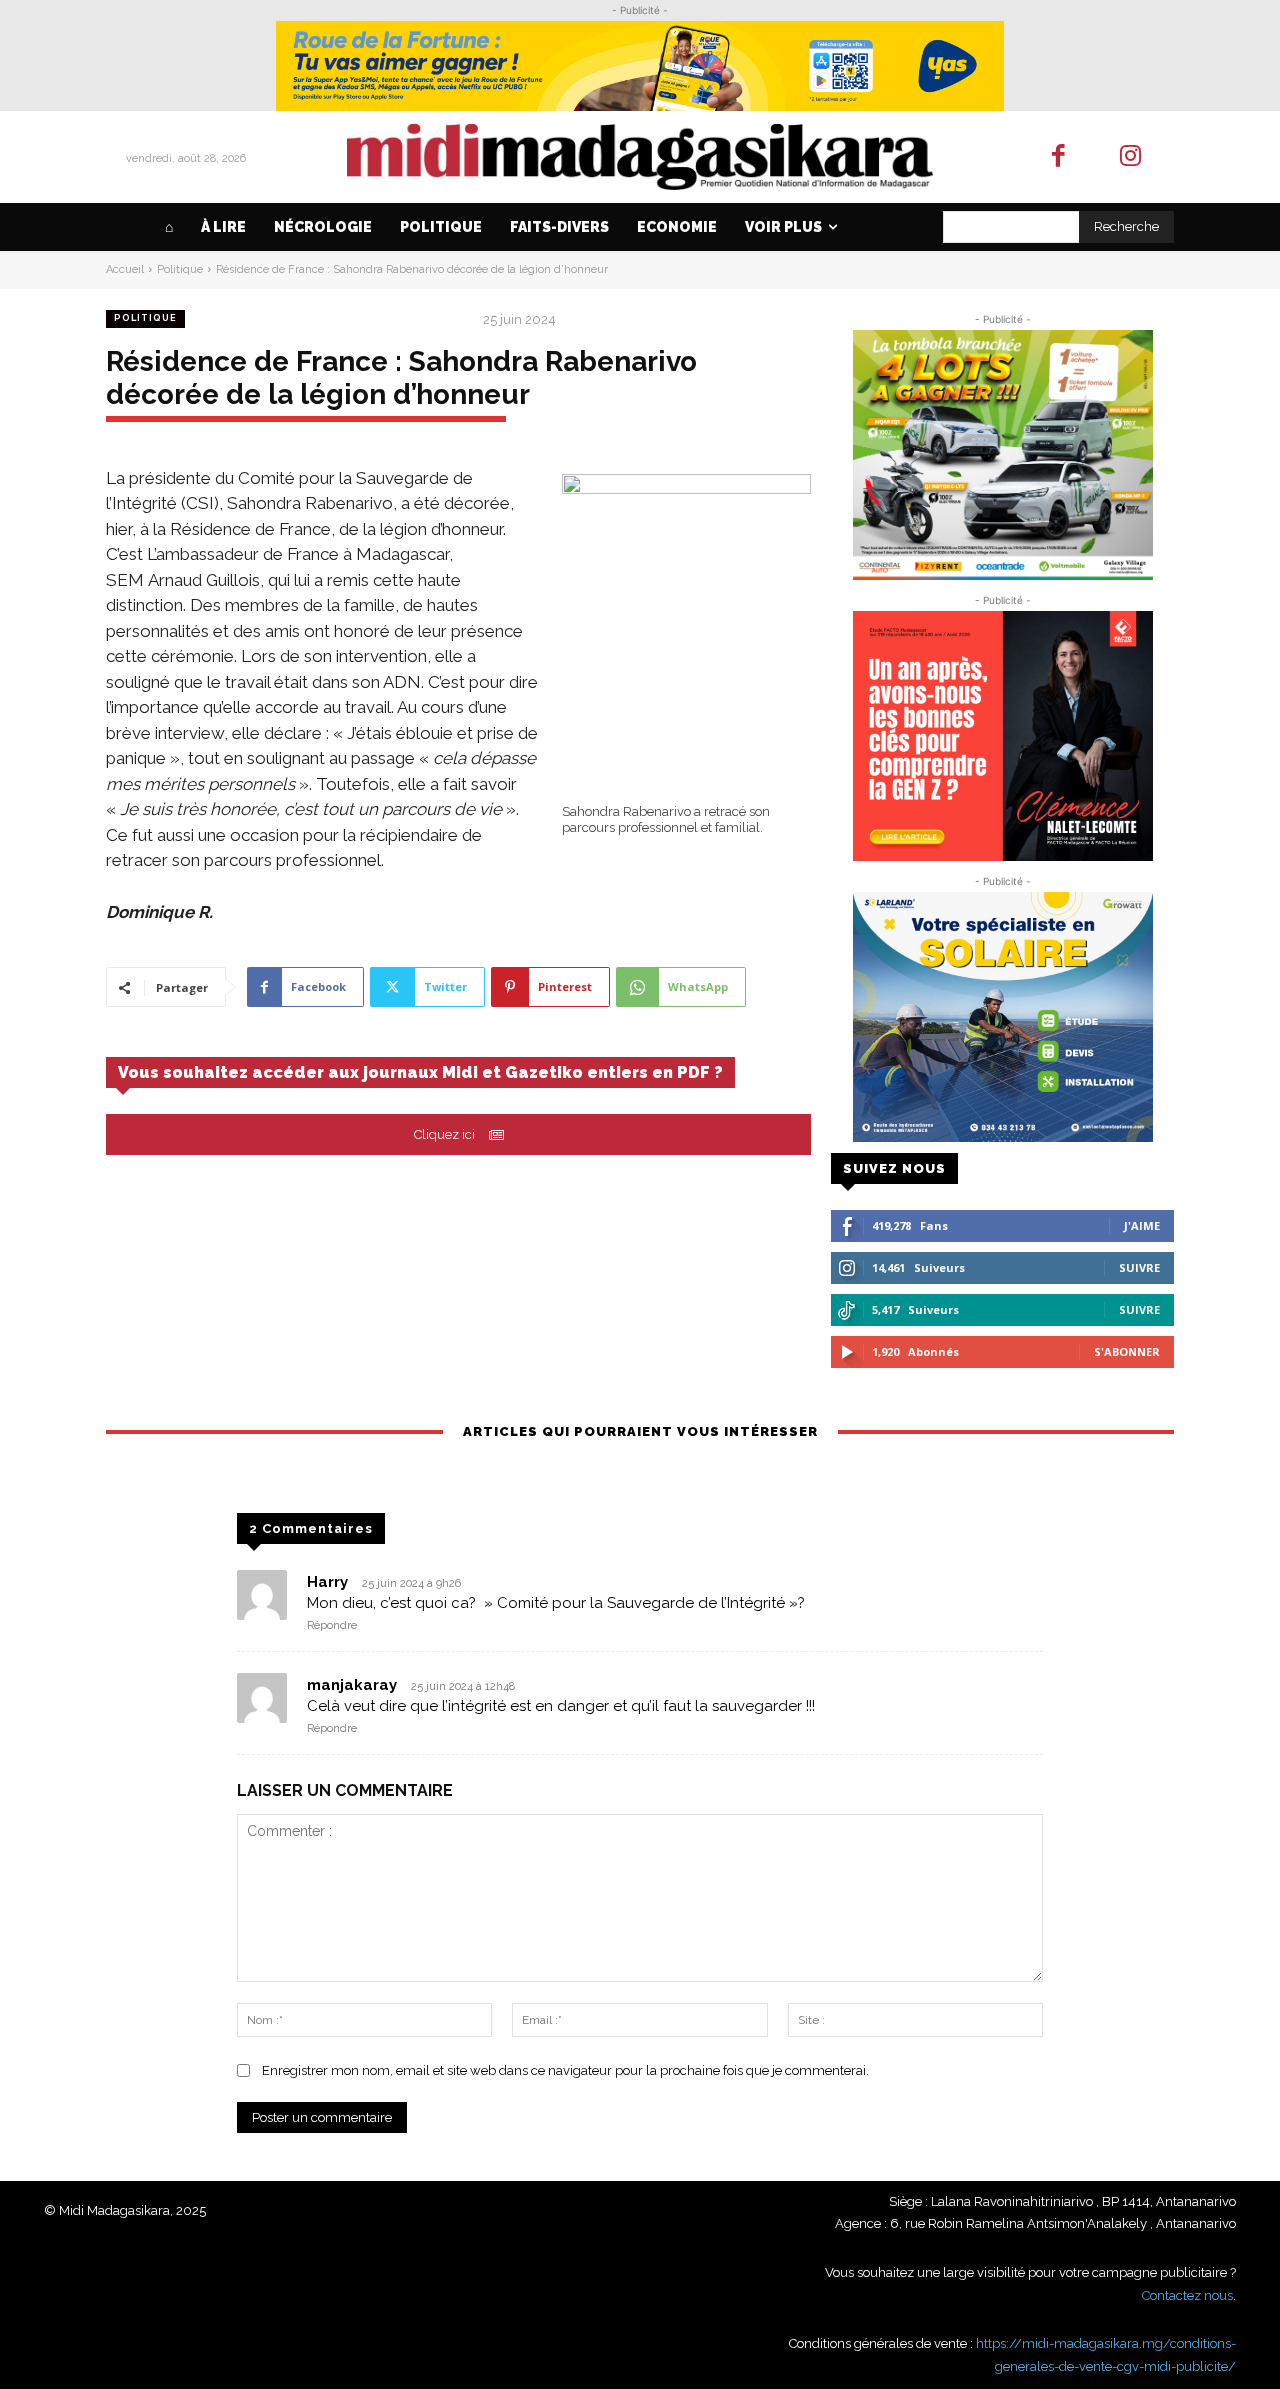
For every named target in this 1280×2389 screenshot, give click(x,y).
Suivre (1139, 1267)
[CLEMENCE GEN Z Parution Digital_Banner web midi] (1002, 736)
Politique (180, 269)
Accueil (125, 269)
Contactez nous (1187, 2295)
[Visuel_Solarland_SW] (1002, 1017)
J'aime (1142, 1225)
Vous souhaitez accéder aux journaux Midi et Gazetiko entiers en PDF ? (420, 1072)
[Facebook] (1058, 157)
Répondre (332, 1625)
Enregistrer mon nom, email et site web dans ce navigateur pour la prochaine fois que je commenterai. (565, 2070)
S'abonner (1127, 1351)
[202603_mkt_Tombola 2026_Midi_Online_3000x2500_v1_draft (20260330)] (1002, 455)
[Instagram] (1131, 157)
